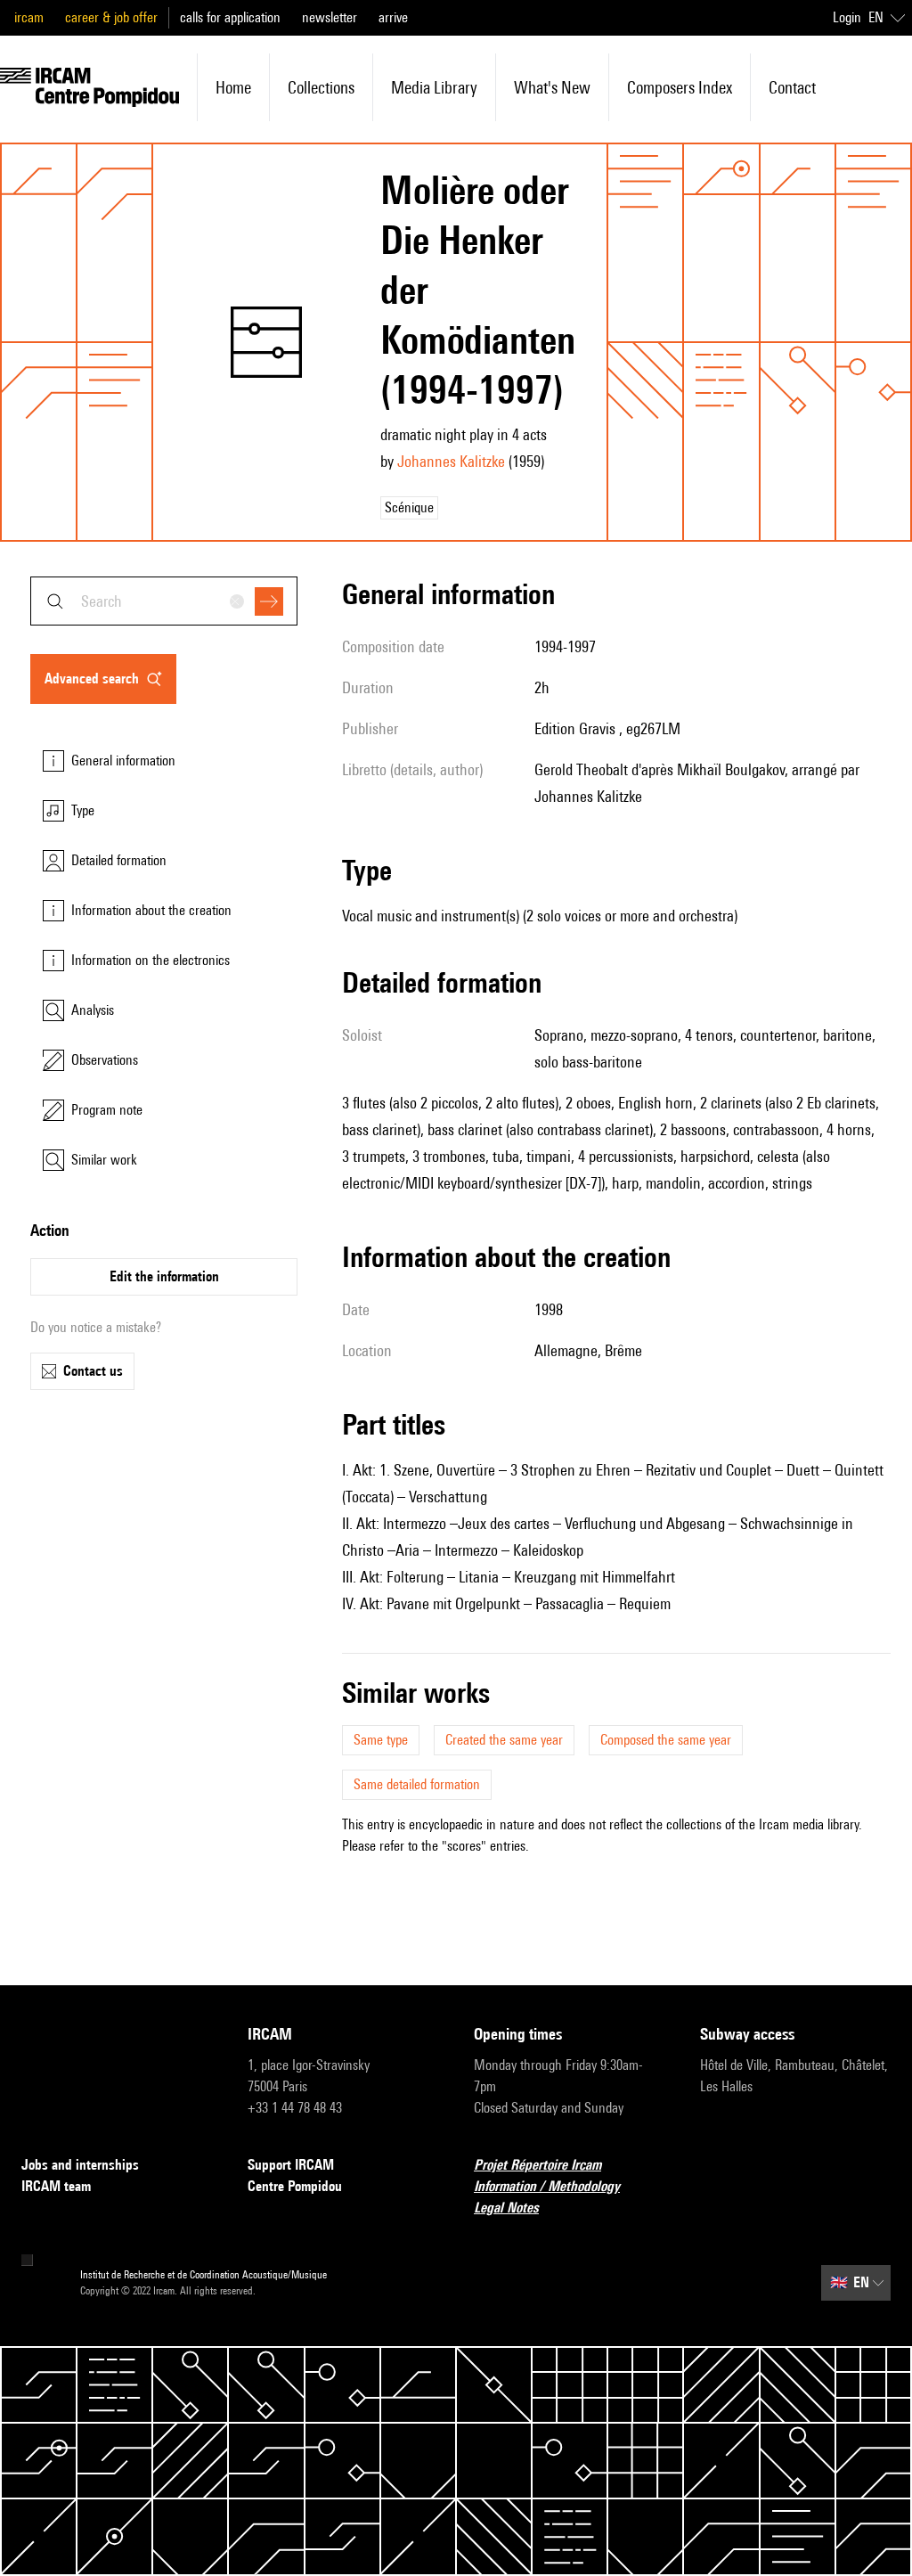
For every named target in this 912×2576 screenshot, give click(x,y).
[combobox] (164, 601)
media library (434, 87)
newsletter (330, 17)
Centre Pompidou (295, 2186)
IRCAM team (56, 2186)
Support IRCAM (291, 2165)
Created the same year (504, 1740)
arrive (393, 17)
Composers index (680, 87)
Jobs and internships (80, 2165)
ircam (29, 17)
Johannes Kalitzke (451, 461)
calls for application (230, 17)
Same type (381, 1740)
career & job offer (111, 17)
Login (847, 17)
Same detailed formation (417, 1784)
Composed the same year (666, 1740)
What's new (552, 87)
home (233, 87)
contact (792, 87)
